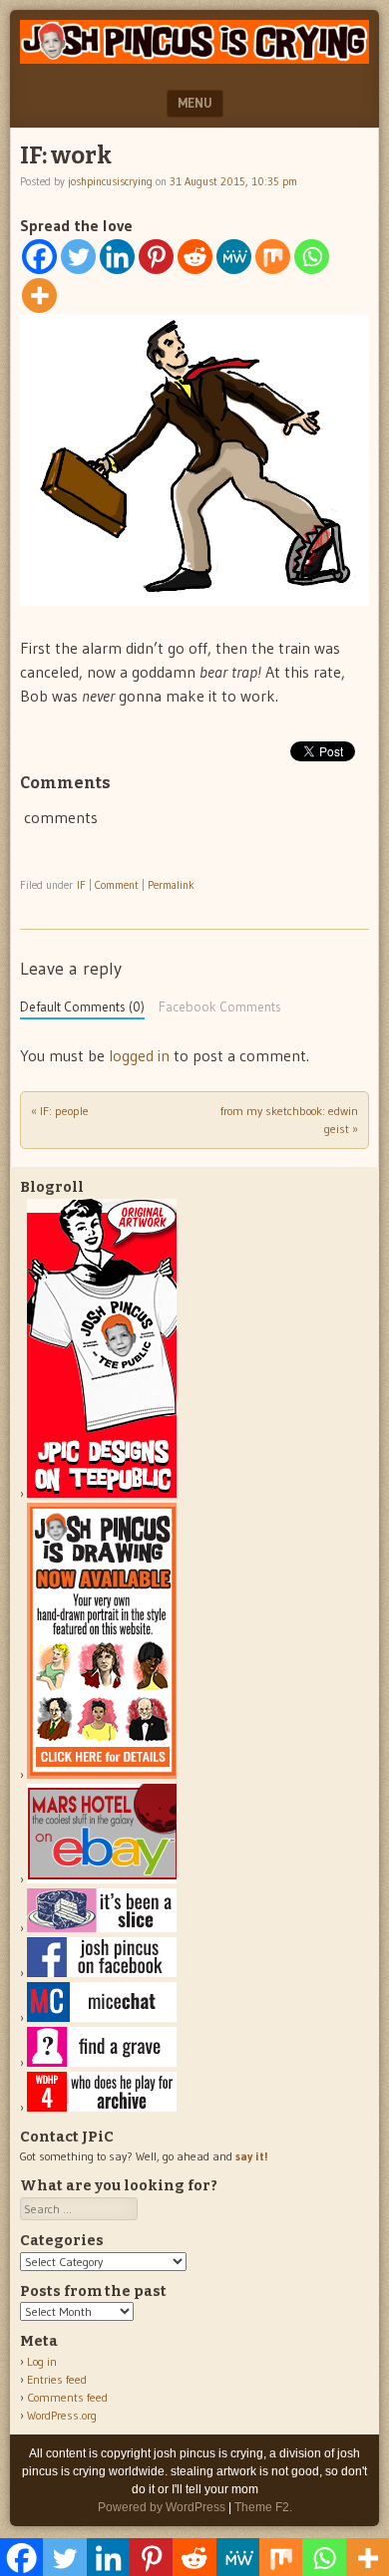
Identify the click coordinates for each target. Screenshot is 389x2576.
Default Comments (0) (82, 1007)
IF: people (60, 1111)
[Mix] (273, 257)
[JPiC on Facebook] (102, 1973)
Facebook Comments (220, 1007)
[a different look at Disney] (102, 2017)
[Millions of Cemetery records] (102, 2062)
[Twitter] (78, 257)
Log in (42, 2361)
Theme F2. (263, 2507)
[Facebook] (39, 257)
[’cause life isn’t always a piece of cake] (102, 1928)
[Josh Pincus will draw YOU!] (102, 1774)
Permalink (171, 885)
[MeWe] (234, 257)
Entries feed (57, 2379)
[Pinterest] (156, 257)
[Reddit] (195, 257)
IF (81, 885)
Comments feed (67, 2397)
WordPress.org (62, 2415)
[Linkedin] (117, 257)
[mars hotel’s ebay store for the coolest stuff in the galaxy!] (102, 1879)
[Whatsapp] (312, 257)
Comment (117, 885)
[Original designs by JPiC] (102, 1493)
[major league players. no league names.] (102, 2107)
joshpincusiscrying (110, 181)
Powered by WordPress (162, 2507)
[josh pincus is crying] (194, 58)
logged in (139, 1055)
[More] (39, 295)
